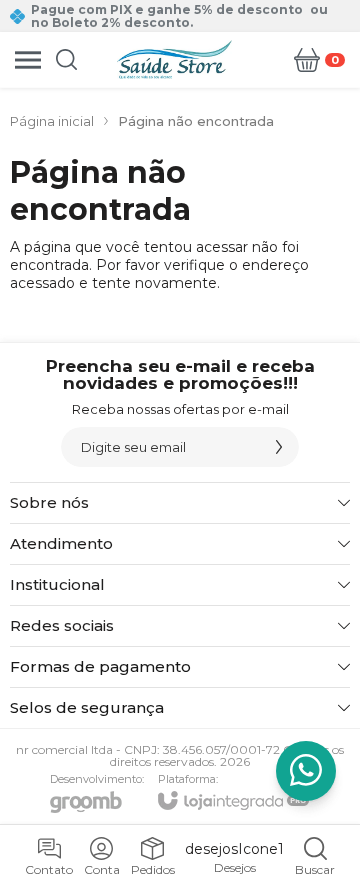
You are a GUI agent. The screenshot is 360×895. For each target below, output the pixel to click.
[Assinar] (279, 447)
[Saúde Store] (174, 59)
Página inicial (52, 121)
